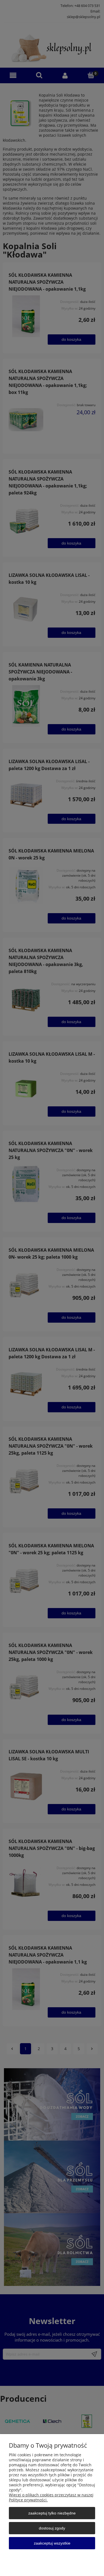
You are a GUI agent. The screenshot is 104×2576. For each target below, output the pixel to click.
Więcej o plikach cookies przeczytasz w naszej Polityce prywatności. (51, 2497)
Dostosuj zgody (52, 2528)
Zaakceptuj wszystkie (52, 2543)
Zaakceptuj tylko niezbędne (52, 2513)
